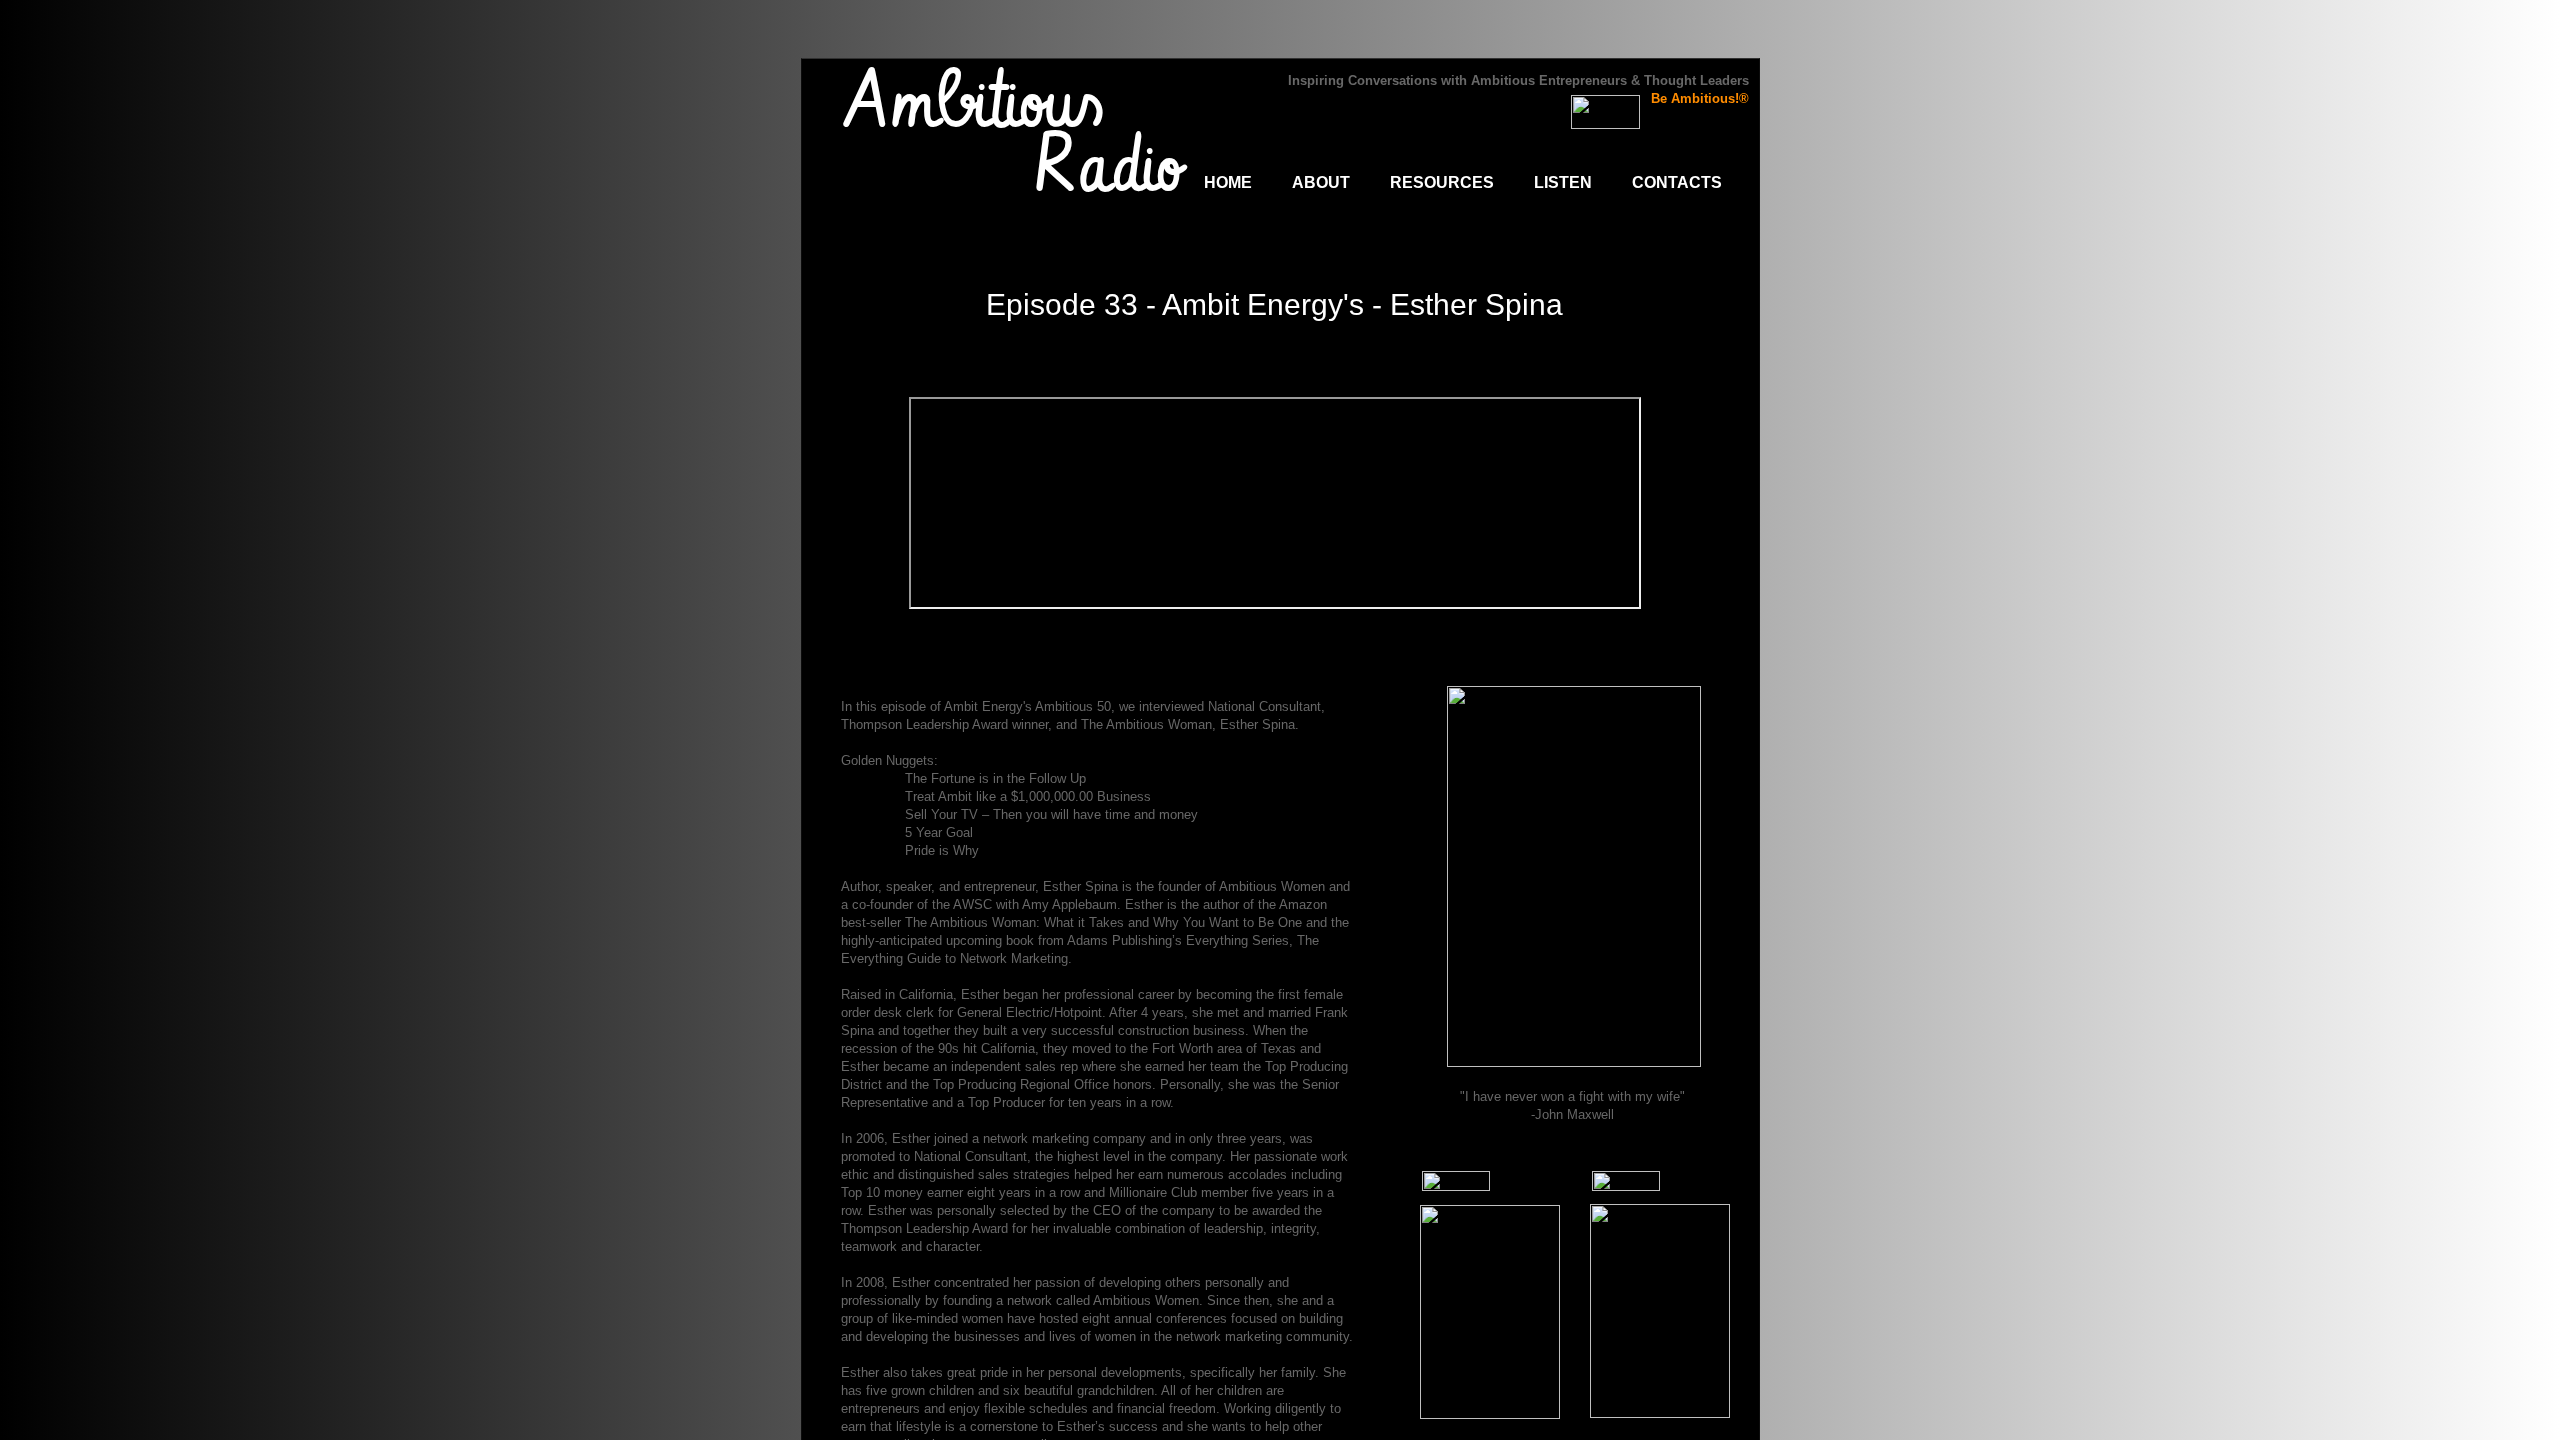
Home (1228, 182)
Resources (1442, 182)
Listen (1563, 182)
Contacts (1677, 182)
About (1321, 182)
